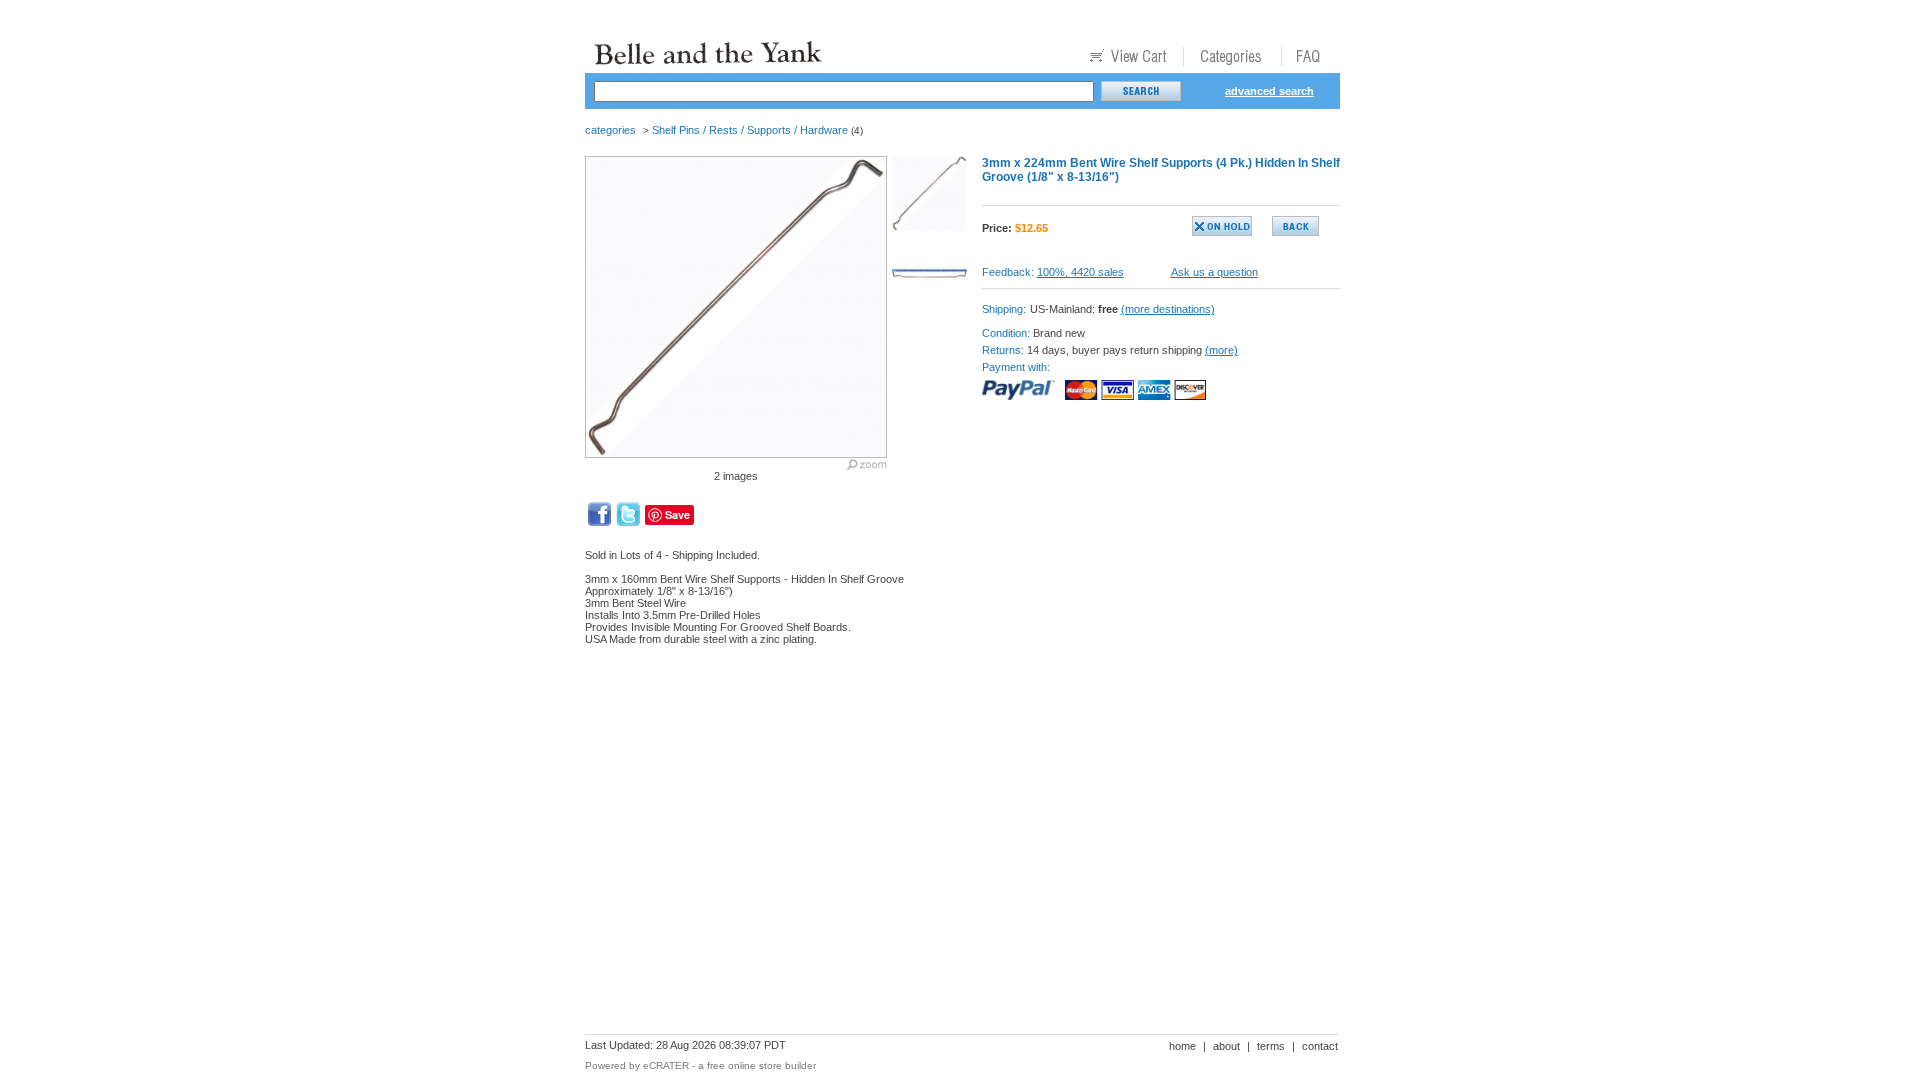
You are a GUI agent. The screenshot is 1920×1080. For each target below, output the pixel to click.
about (1226, 1046)
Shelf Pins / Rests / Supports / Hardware (750, 130)
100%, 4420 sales (1080, 272)
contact (1320, 1046)
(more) (1221, 350)
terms (1271, 1046)
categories (610, 130)
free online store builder (761, 1065)
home (1182, 1046)
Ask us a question (1214, 272)
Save (677, 514)
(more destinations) (1168, 309)
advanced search (1269, 91)
